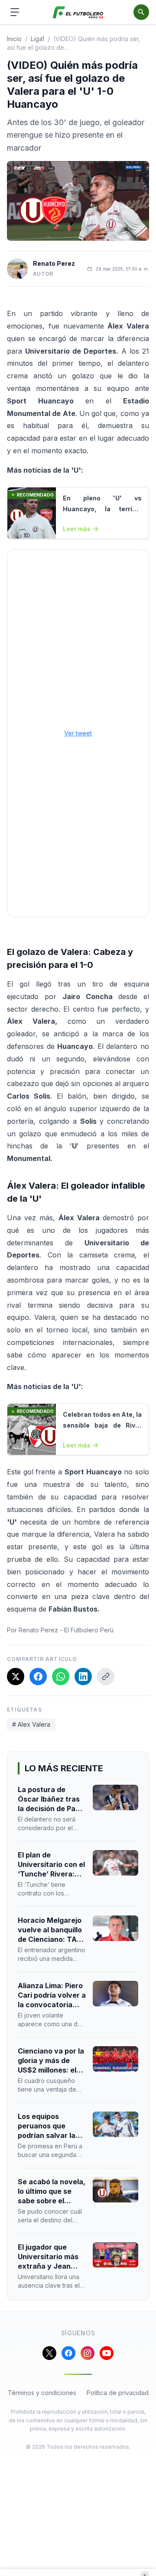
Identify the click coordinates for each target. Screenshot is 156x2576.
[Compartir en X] (16, 1676)
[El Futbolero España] (78, 12)
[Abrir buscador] (141, 12)
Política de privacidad (118, 2393)
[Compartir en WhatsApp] (61, 1676)
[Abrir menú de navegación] (15, 12)
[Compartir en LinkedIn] (83, 1676)
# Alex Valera (31, 1724)
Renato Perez (54, 263)
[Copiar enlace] (106, 1676)
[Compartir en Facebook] (38, 1676)
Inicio (14, 39)
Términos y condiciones (42, 2393)
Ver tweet (78, 733)
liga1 (37, 39)
